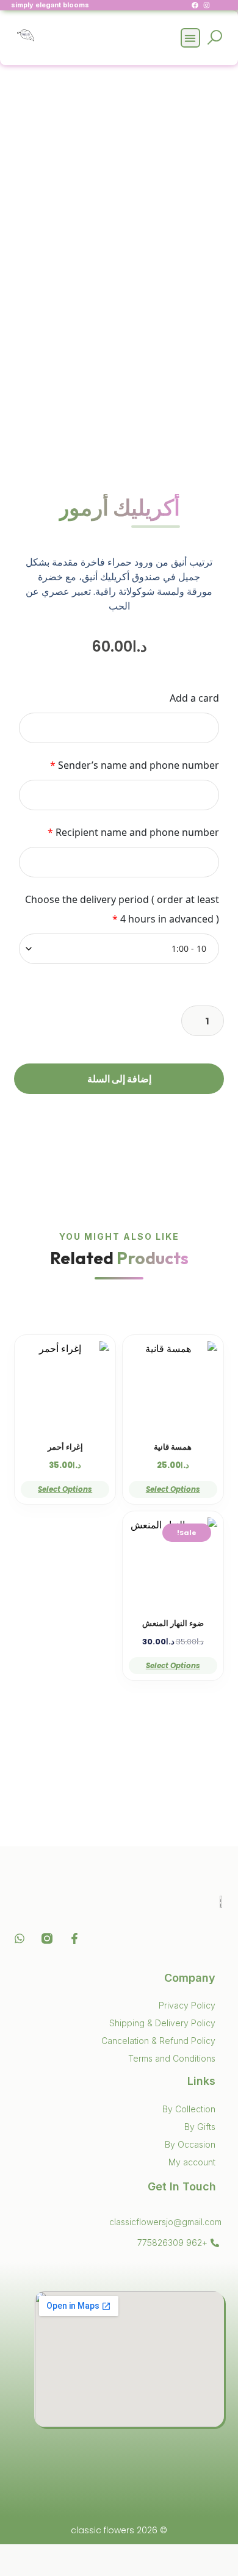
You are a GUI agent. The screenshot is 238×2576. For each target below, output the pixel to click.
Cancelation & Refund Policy (158, 2041)
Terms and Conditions (172, 2058)
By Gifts (200, 2127)
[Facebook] (195, 5)
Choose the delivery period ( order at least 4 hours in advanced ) (122, 909)
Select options (173, 1489)
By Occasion (190, 2144)
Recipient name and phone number (133, 832)
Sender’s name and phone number (134, 765)
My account (192, 2162)
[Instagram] (207, 5)
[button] (191, 38)
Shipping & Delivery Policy (162, 2023)
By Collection (189, 2109)
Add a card (194, 698)
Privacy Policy (187, 2005)
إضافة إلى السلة (119, 1079)
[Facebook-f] (74, 1938)
